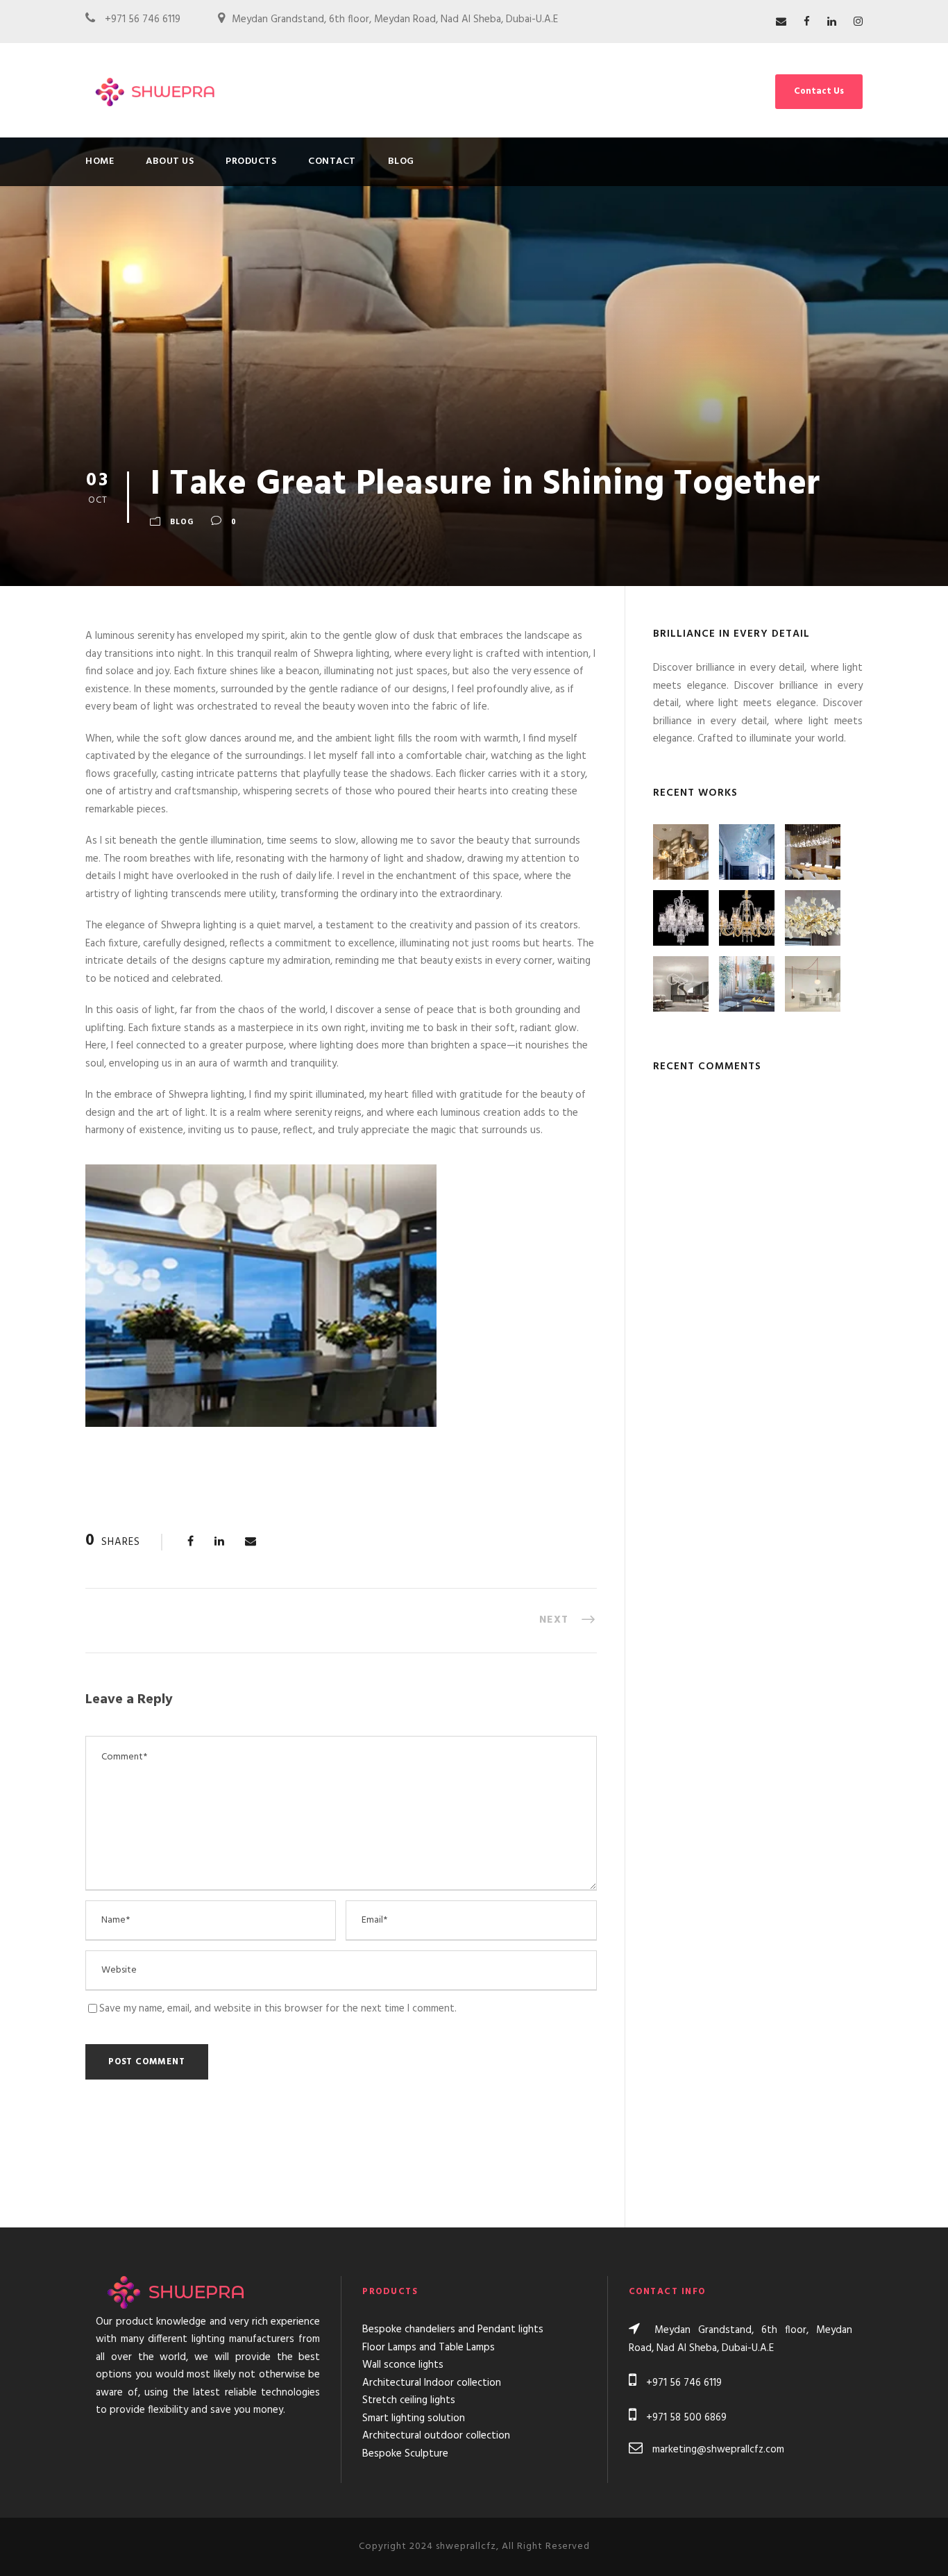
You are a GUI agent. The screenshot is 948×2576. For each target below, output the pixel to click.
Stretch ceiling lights (409, 2400)
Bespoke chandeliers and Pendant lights (453, 2330)
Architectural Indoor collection (432, 2383)
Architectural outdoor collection (436, 2436)
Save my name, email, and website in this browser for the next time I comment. (278, 2009)
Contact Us (819, 91)
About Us (170, 161)
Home (100, 161)
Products (251, 161)
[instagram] (858, 22)
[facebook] (807, 22)
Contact (332, 161)
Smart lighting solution (414, 2418)
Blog (401, 161)
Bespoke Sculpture (405, 2454)
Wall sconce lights (403, 2365)
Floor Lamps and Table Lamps (429, 2348)
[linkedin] (832, 22)
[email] (781, 22)
